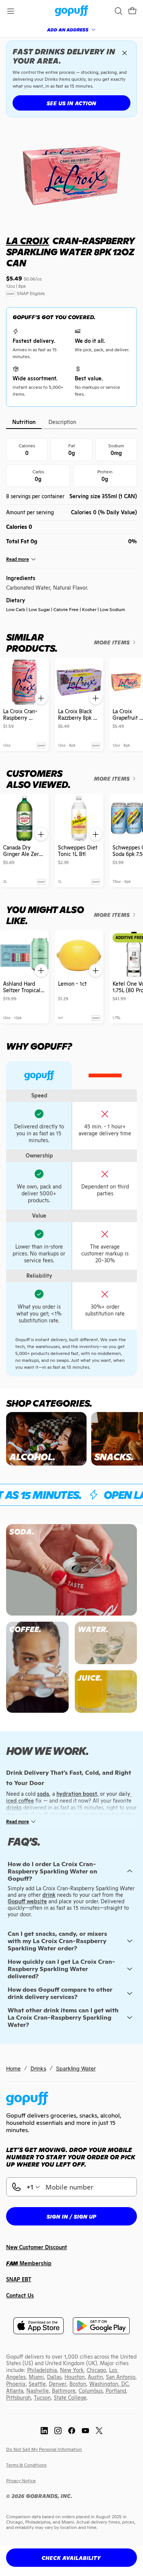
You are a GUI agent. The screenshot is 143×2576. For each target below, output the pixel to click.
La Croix (28, 241)
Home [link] (13, 2068)
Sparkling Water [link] (76, 2068)
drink (49, 1895)
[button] (132, 11)
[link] (71, 11)
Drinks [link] (38, 2068)
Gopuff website (27, 1901)
